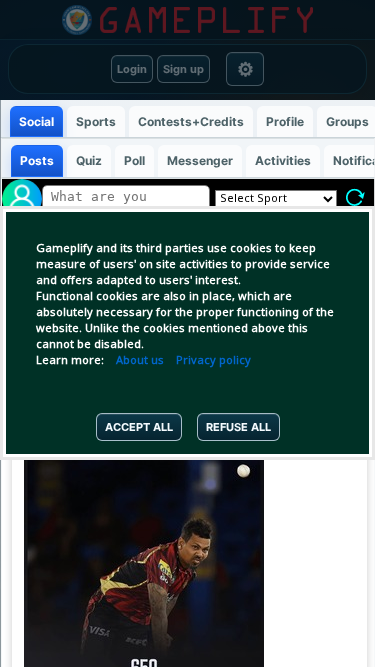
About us (140, 361)
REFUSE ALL (238, 427)
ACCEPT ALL (139, 427)
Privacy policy (213, 361)
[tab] (35, 121)
